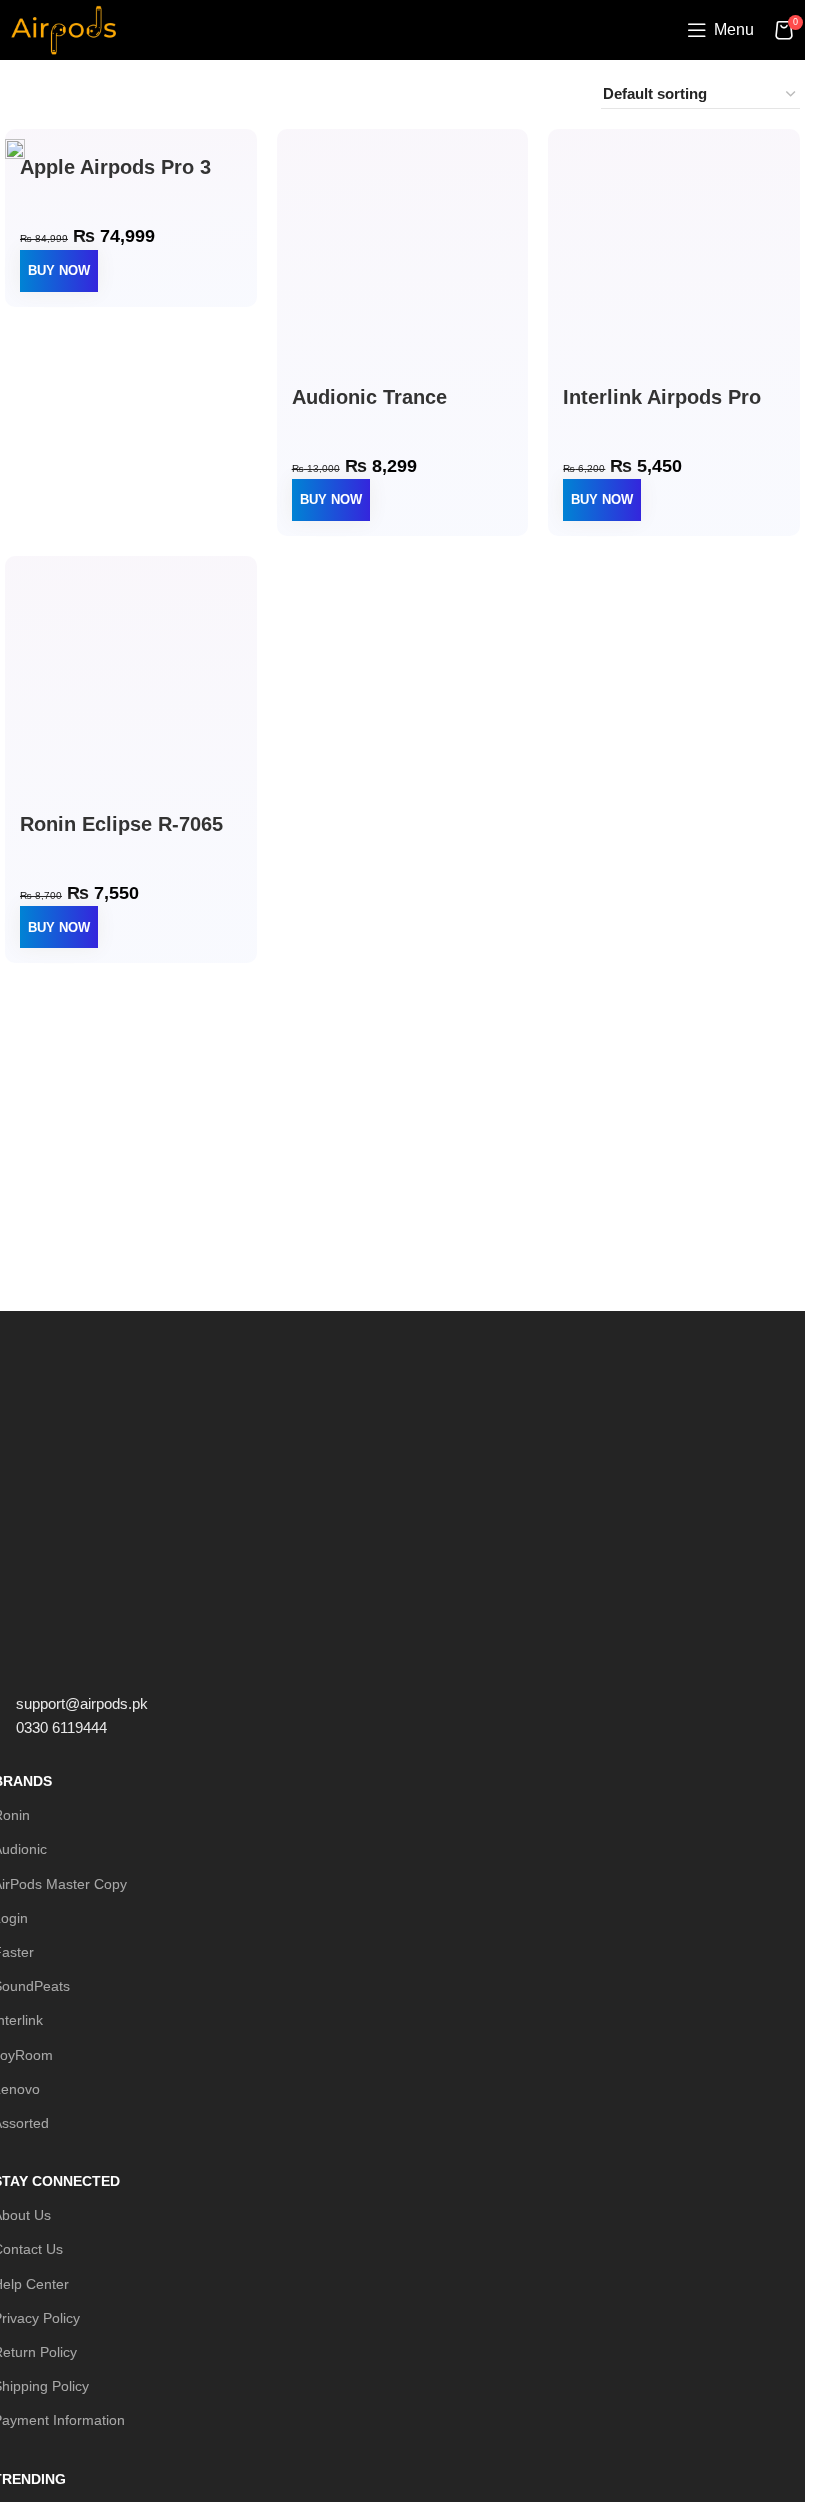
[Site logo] (63, 28)
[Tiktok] (180, 1660)
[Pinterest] (126, 1660)
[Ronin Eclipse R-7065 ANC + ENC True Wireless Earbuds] (131, 690)
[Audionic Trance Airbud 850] (403, 263)
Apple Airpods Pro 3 (115, 167)
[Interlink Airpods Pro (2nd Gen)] (674, 263)
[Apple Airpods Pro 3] (15, 148)
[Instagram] (72, 1660)
